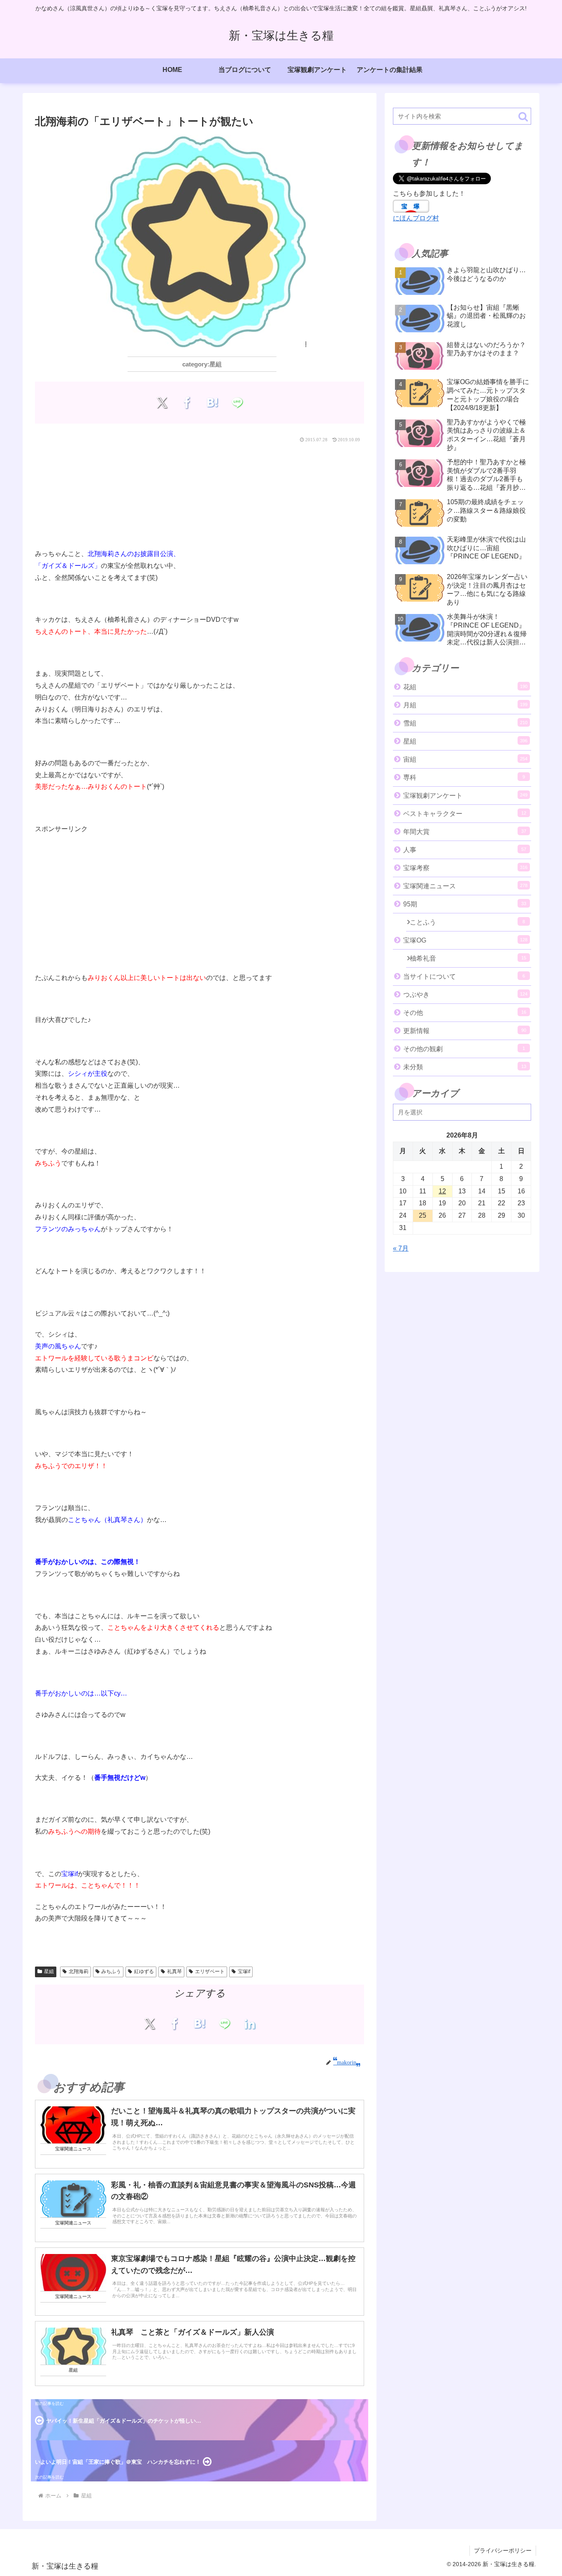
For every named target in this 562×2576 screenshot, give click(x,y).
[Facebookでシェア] (187, 403)
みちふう (111, 1971)
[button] (523, 117)
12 (442, 1191)
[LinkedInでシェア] (250, 2023)
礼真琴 (174, 1971)
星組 (49, 1971)
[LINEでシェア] (237, 403)
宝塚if (244, 1971)
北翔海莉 (79, 1971)
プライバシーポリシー (503, 2551)
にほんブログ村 (416, 218)
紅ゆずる (144, 1971)
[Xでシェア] (162, 403)
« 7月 (401, 1248)
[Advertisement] (200, 494)
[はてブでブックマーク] (212, 403)
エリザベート (210, 1971)
